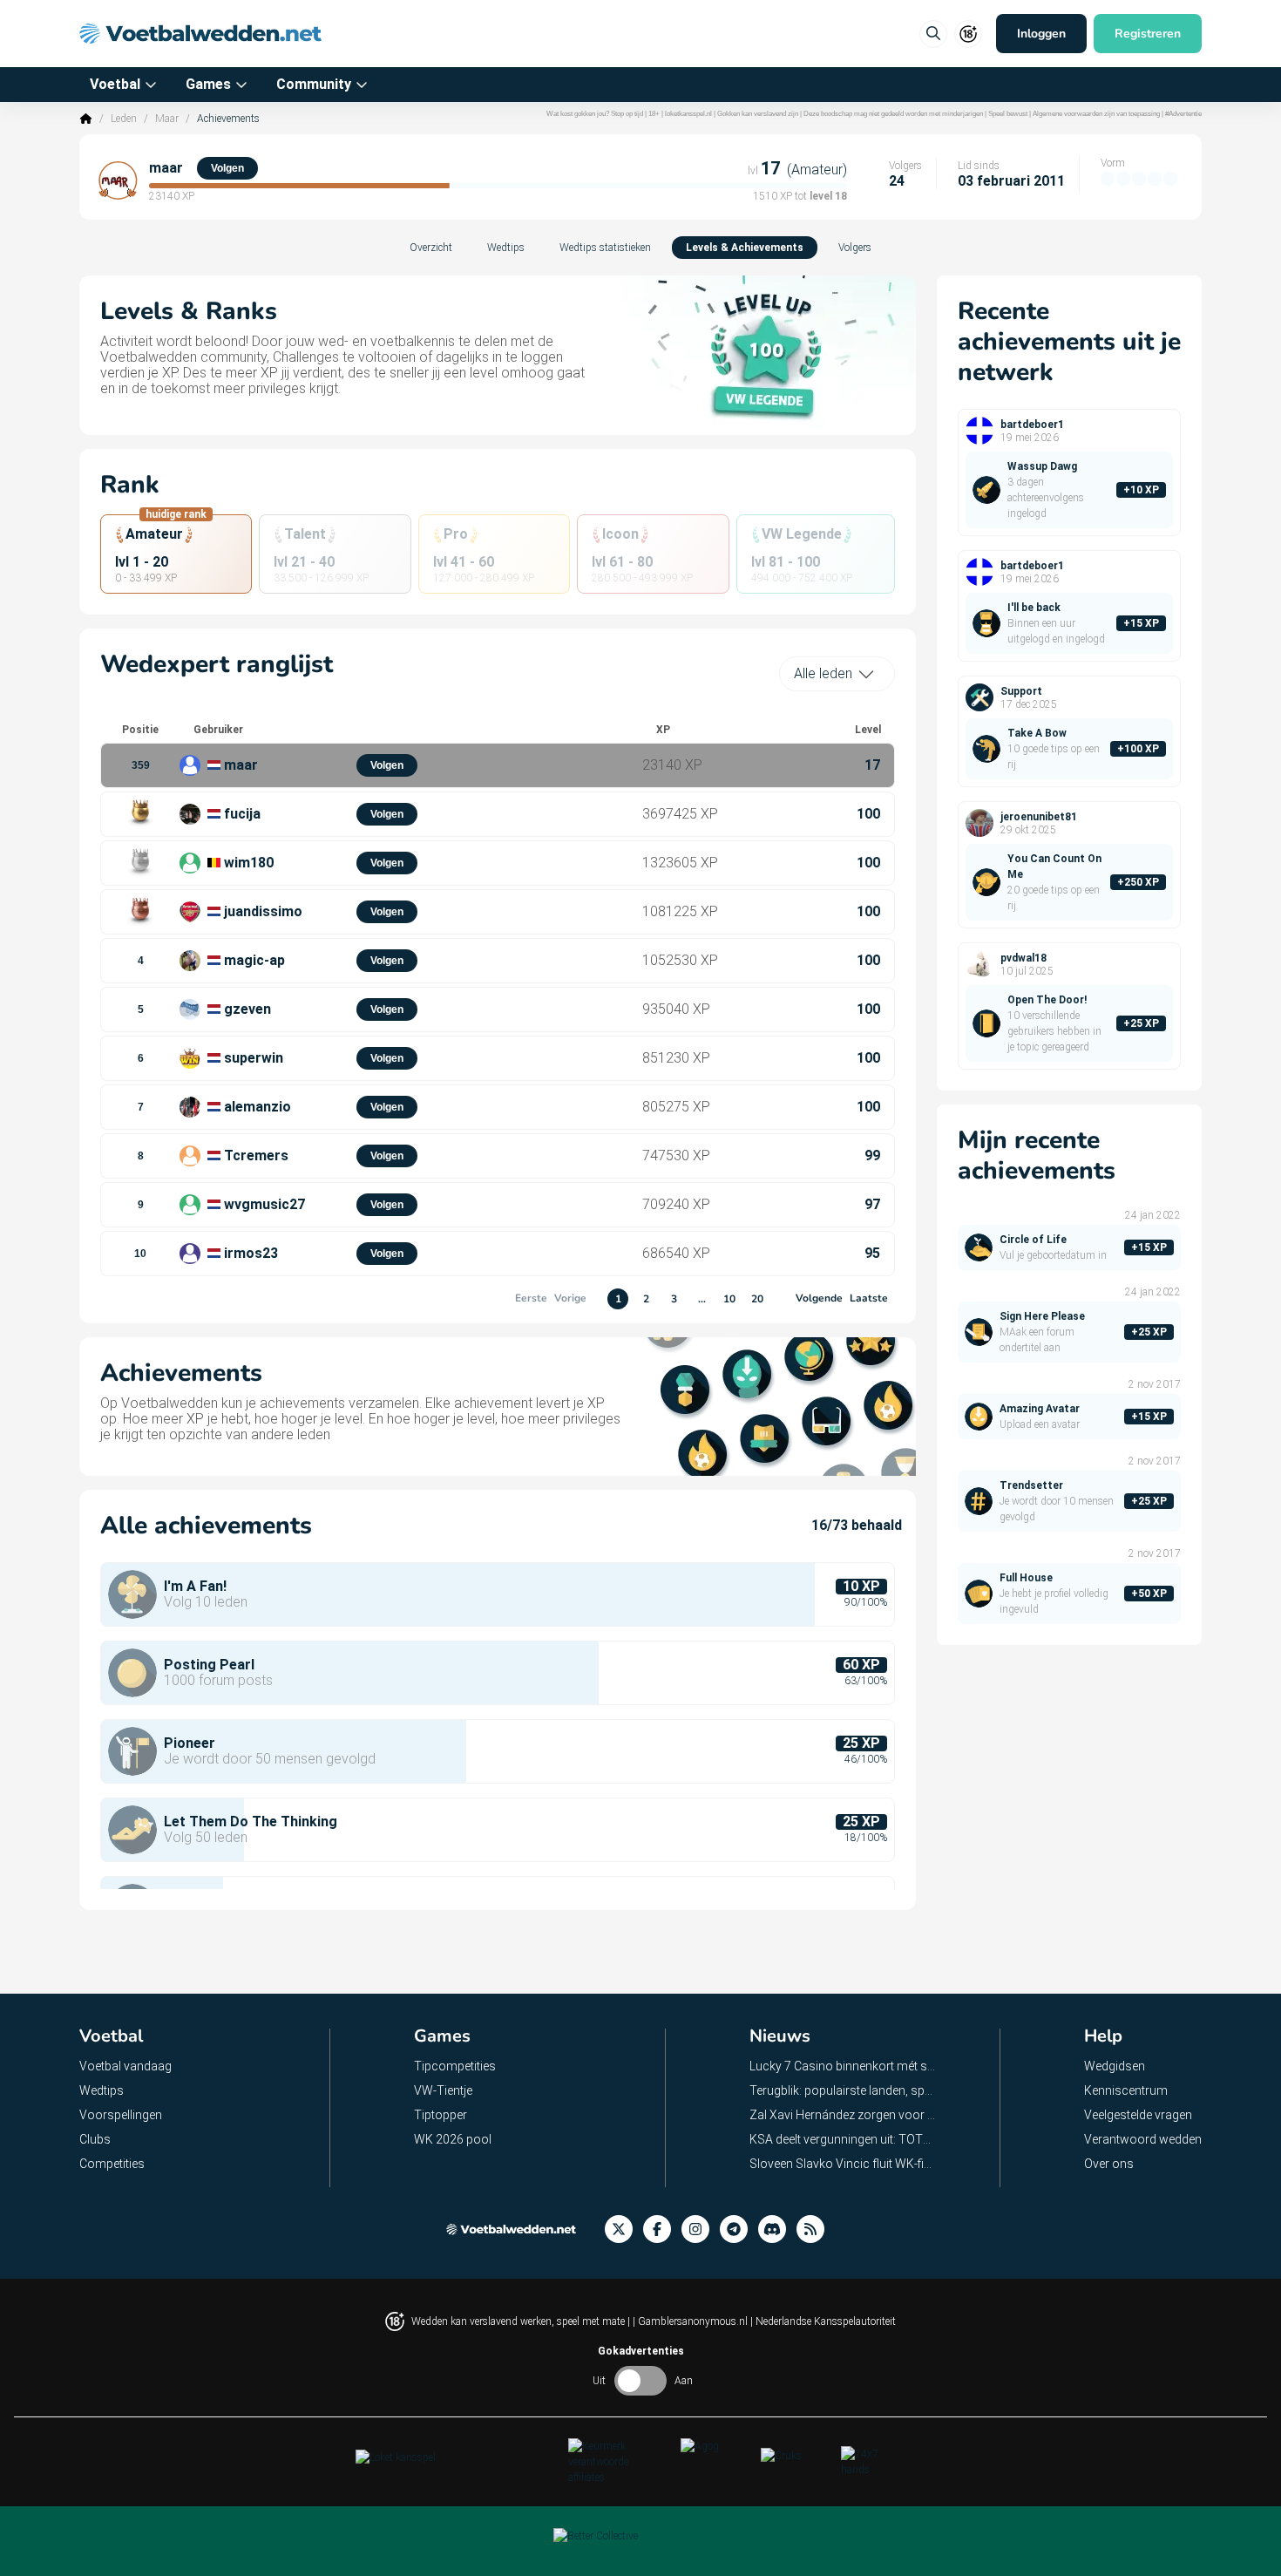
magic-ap (254, 960)
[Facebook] (662, 2229)
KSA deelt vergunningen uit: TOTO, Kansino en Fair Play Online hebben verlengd (843, 2139)
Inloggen (1041, 34)
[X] (624, 2229)
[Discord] (777, 2229)
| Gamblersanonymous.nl (691, 2321)
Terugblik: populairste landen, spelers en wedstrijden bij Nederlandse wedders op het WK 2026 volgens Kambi (843, 2090)
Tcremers (256, 1155)
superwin (254, 1058)
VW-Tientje (443, 2090)
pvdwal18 (1023, 958)
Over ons (1109, 2164)
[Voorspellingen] (816, 2229)
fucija (242, 814)
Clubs (95, 2139)
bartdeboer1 (1032, 425)
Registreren (1148, 34)
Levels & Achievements (745, 248)
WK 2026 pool (453, 2139)
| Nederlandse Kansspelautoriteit (823, 2321)
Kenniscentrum (1126, 2090)
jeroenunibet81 (1039, 817)
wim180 (249, 863)
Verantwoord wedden (1143, 2139)
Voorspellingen (121, 2115)
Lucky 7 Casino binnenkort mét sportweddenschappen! (843, 2066)
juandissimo (263, 911)
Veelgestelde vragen (1138, 2115)
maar (166, 168)
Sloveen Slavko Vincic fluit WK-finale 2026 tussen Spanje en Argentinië (843, 2164)
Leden (124, 119)
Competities (112, 2164)
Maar (167, 119)
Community (314, 84)
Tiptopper (441, 2115)
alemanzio (258, 1107)
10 (729, 1299)
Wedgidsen (1115, 2066)
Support (1021, 691)
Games (208, 84)
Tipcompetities (455, 2066)
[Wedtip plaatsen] (933, 34)
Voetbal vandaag (125, 2066)
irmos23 (251, 1253)
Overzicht (431, 248)
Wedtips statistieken (605, 248)
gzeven (247, 1009)
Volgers (855, 248)
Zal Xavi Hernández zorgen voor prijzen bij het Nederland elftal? (843, 2115)
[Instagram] (701, 2229)
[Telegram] (739, 2229)
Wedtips (506, 248)
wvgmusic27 (264, 1204)
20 (757, 1299)
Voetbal (115, 84)
